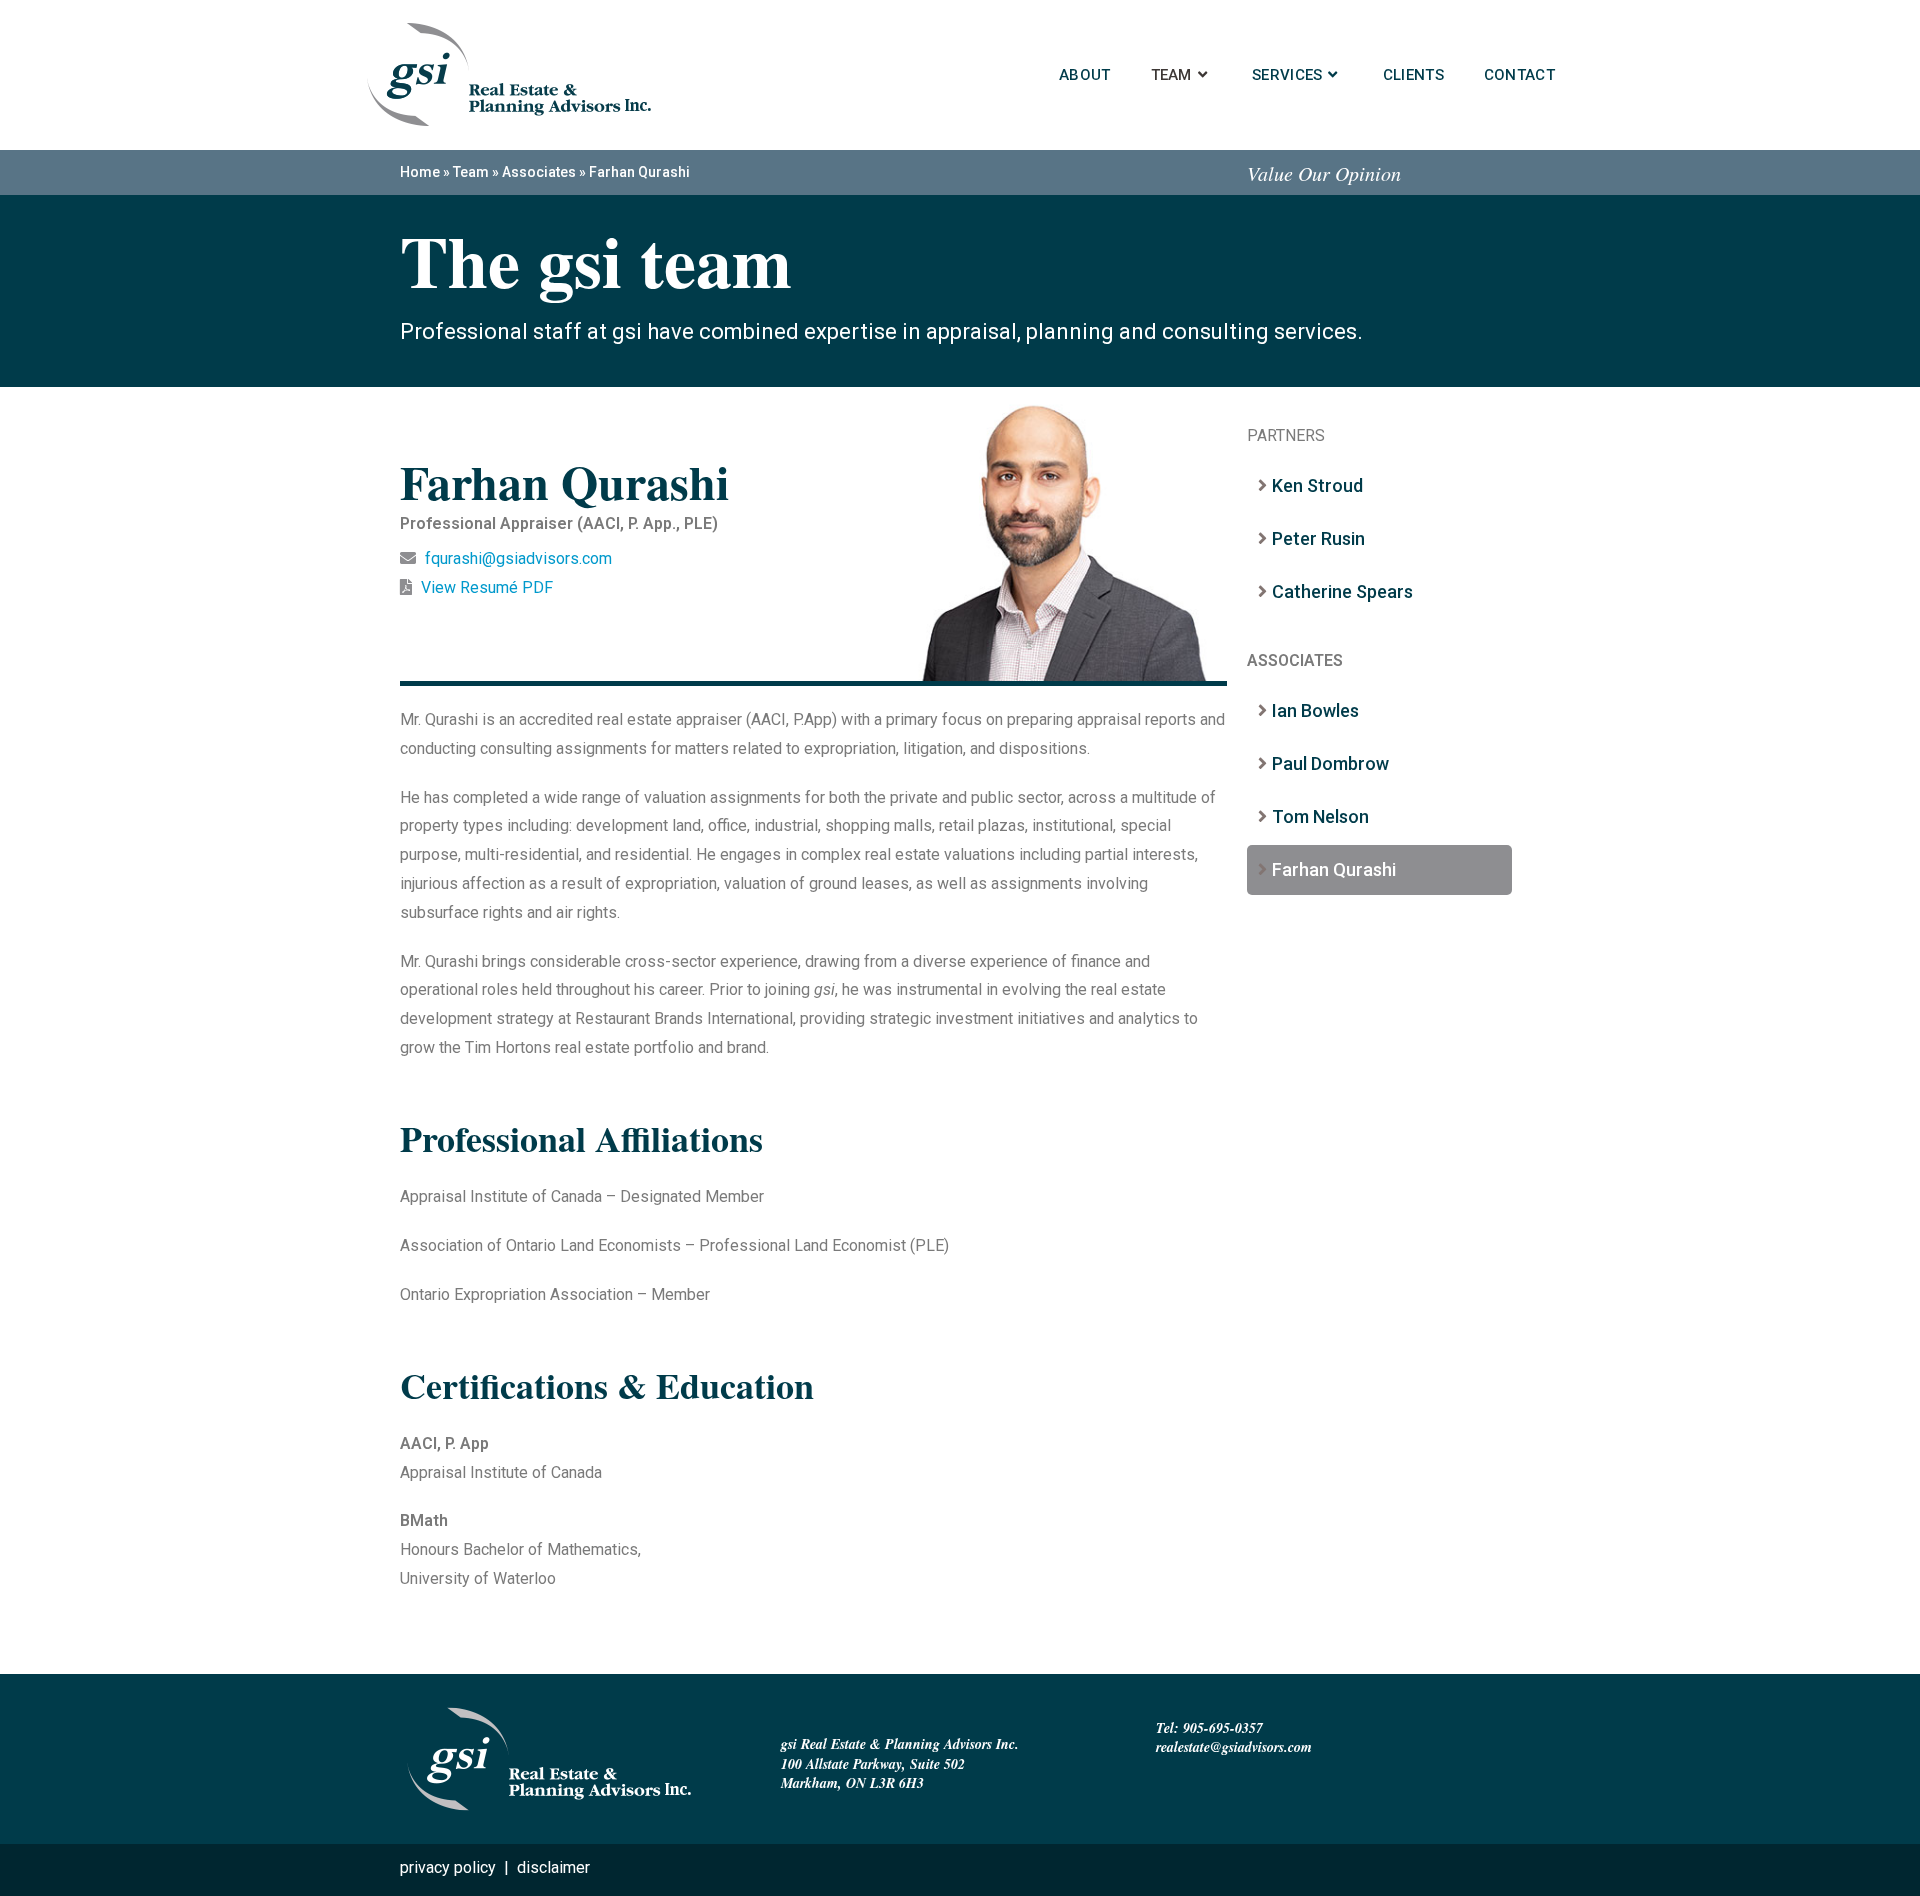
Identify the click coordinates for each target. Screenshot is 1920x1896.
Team (471, 172)
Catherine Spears (1342, 591)
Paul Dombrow (1330, 763)
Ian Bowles (1315, 710)
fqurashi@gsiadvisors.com (518, 558)
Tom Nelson (1320, 816)
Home (420, 172)
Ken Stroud (1317, 485)
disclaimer (553, 1867)
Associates (539, 172)
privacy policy (448, 1867)
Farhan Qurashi (1334, 869)
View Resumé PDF (485, 587)
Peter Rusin (1318, 538)
